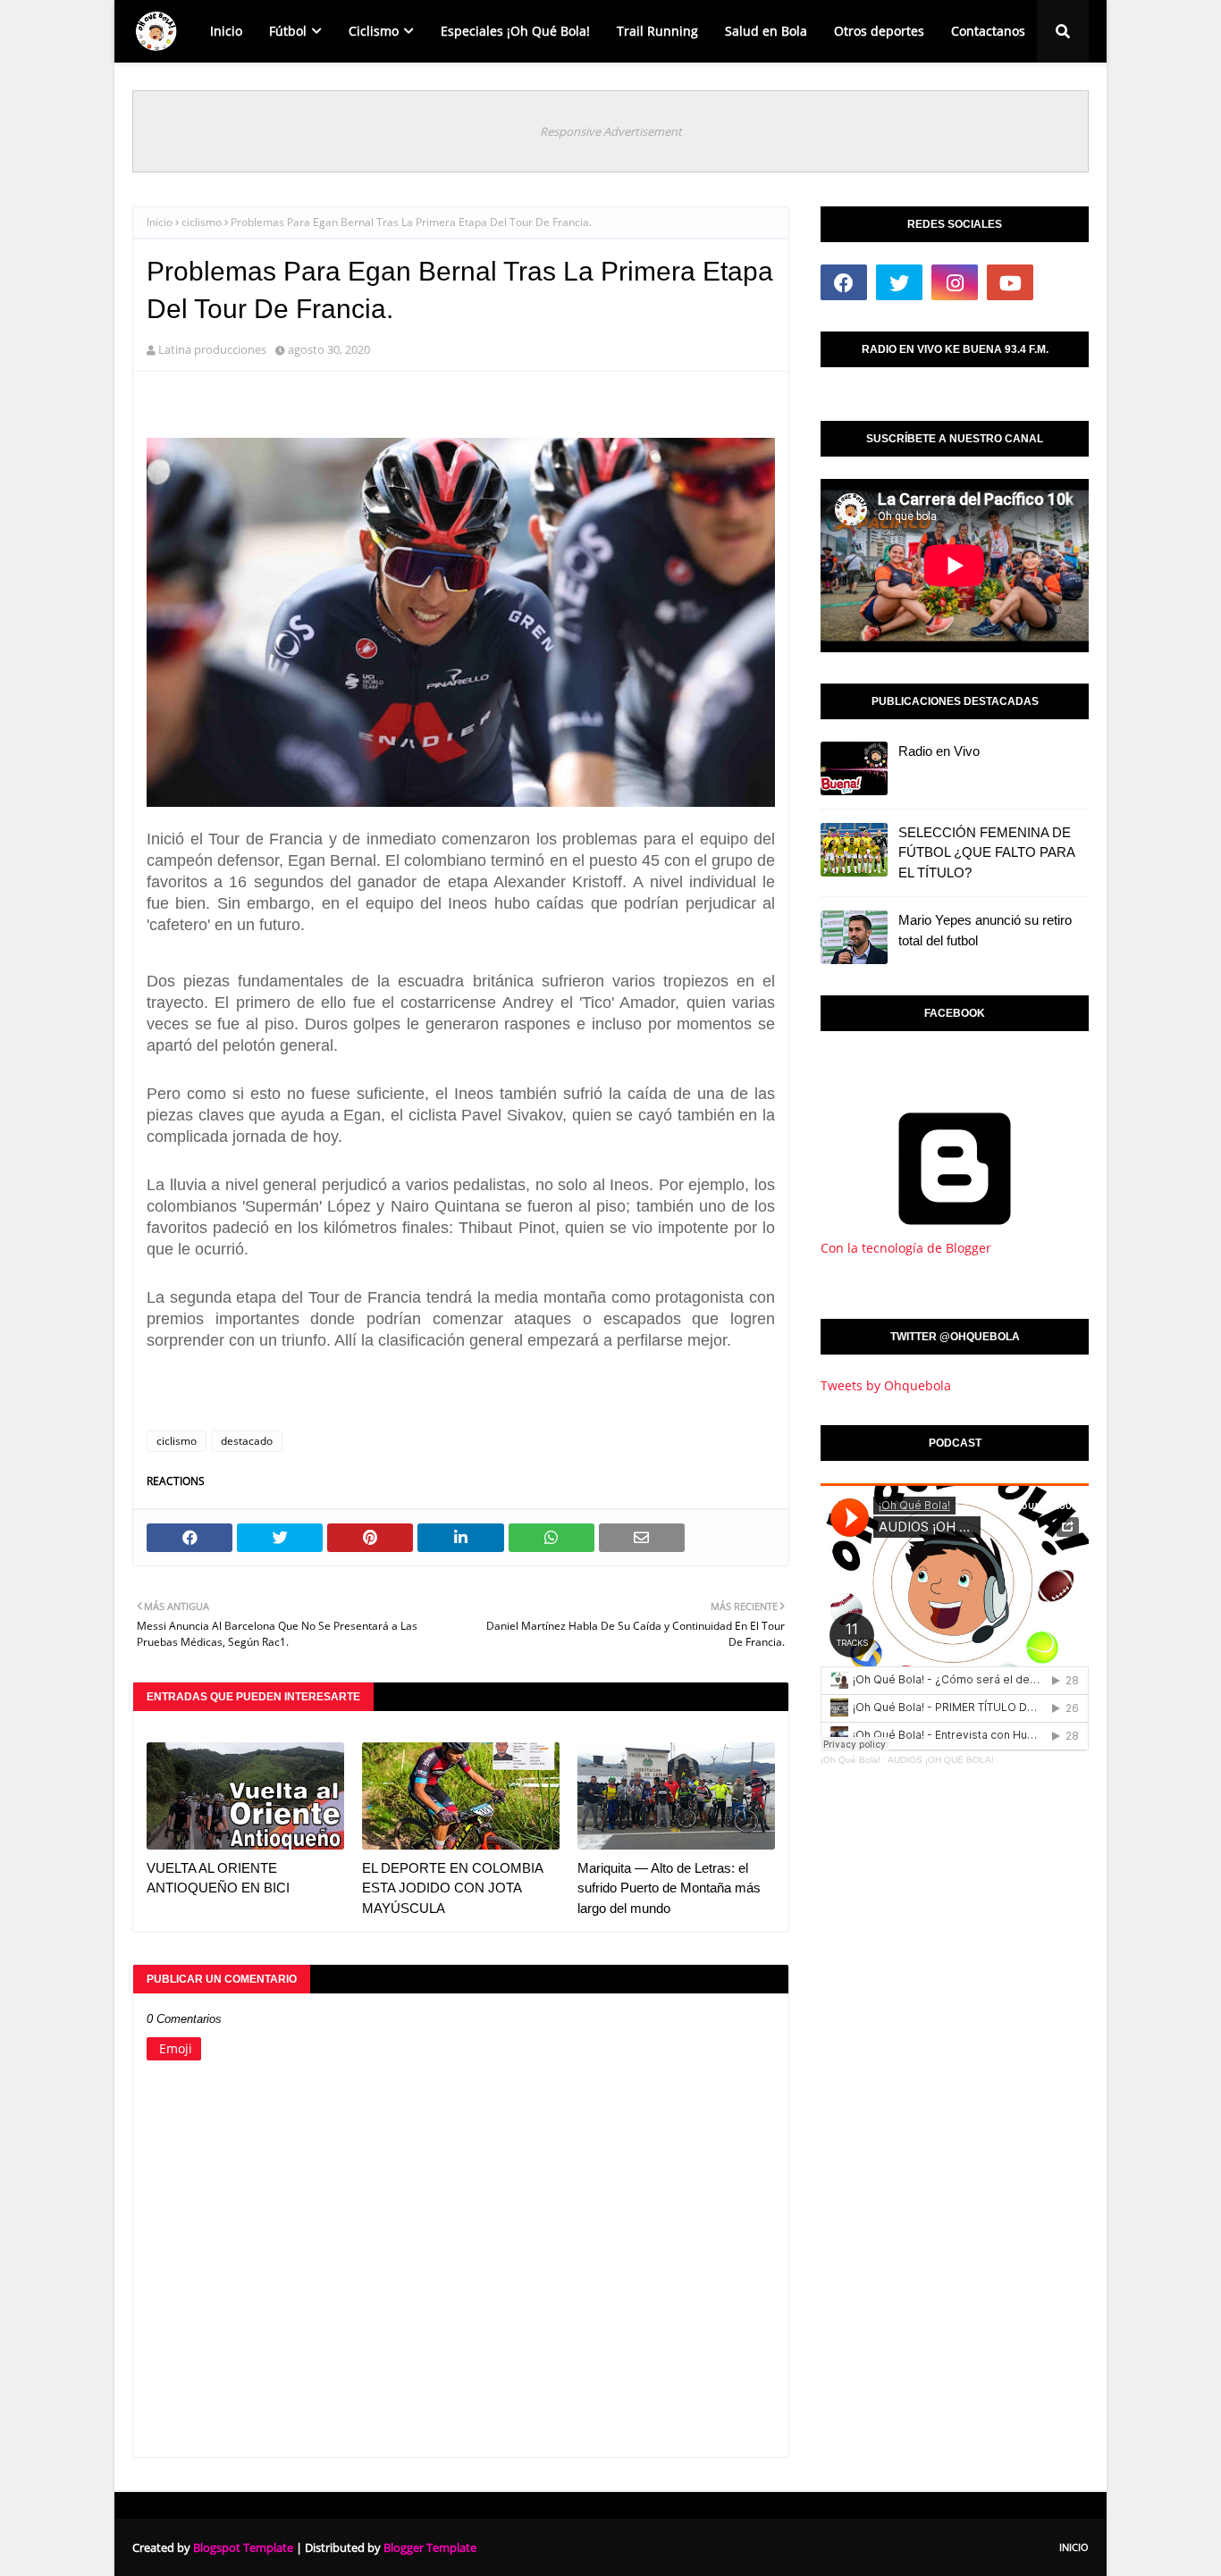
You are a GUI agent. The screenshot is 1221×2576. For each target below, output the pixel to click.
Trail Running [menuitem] (657, 31)
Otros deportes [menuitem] (879, 31)
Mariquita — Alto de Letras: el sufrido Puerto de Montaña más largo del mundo (669, 1888)
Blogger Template (430, 2547)
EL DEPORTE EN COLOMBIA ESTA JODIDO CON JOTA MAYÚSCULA (452, 1888)
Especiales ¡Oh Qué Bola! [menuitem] (515, 31)
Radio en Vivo (939, 751)
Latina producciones (212, 349)
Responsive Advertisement (611, 131)
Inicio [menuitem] (226, 31)
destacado (247, 1441)
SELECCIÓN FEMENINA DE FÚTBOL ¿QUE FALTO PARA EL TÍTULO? (986, 852)
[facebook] (844, 282)
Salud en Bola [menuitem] (766, 31)
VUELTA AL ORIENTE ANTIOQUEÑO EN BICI (218, 1878)
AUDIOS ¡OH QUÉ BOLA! (941, 1760)
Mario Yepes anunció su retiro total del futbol (985, 930)
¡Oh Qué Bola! (850, 1760)
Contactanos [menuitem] (988, 31)
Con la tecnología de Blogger (906, 1248)
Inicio (160, 222)
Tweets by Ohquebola (886, 1385)
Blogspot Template (243, 2547)
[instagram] (955, 282)
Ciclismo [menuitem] (374, 31)
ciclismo (202, 222)
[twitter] (899, 282)
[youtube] (1010, 282)
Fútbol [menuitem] (288, 31)
